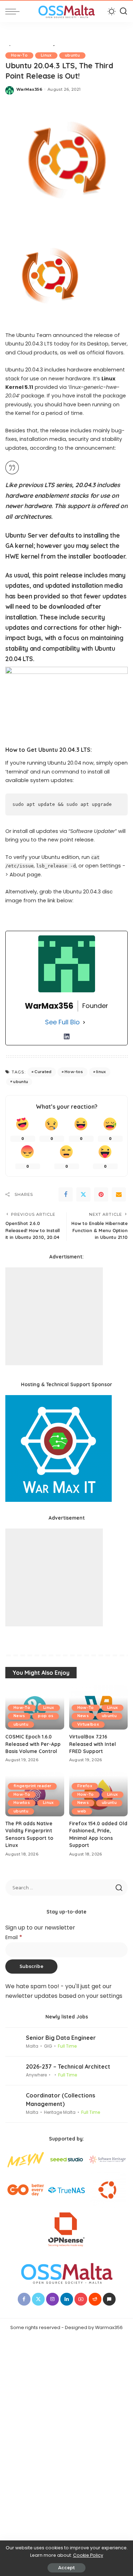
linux (101, 1072)
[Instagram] (52, 2299)
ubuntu (72, 55)
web (82, 1811)
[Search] (123, 11)
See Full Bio (62, 1022)
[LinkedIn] (67, 1036)
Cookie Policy (88, 2555)
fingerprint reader (32, 1786)
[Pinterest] (101, 1194)
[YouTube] (81, 2299)
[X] (38, 2299)
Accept (66, 2568)
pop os (46, 1716)
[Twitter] (83, 1194)
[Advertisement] (54, 1316)
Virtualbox (88, 1724)
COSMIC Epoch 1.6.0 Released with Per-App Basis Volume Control (33, 1744)
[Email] (119, 1194)
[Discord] (109, 2299)
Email (14, 1938)
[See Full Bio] (84, 1022)
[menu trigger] (14, 11)
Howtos (22, 1803)
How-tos (74, 1072)
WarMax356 (29, 89)
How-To (19, 55)
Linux (46, 55)
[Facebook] (66, 1194)
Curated (43, 1072)
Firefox (85, 1786)
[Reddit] (95, 2299)
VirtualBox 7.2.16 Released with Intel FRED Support (93, 1744)
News (19, 1716)
